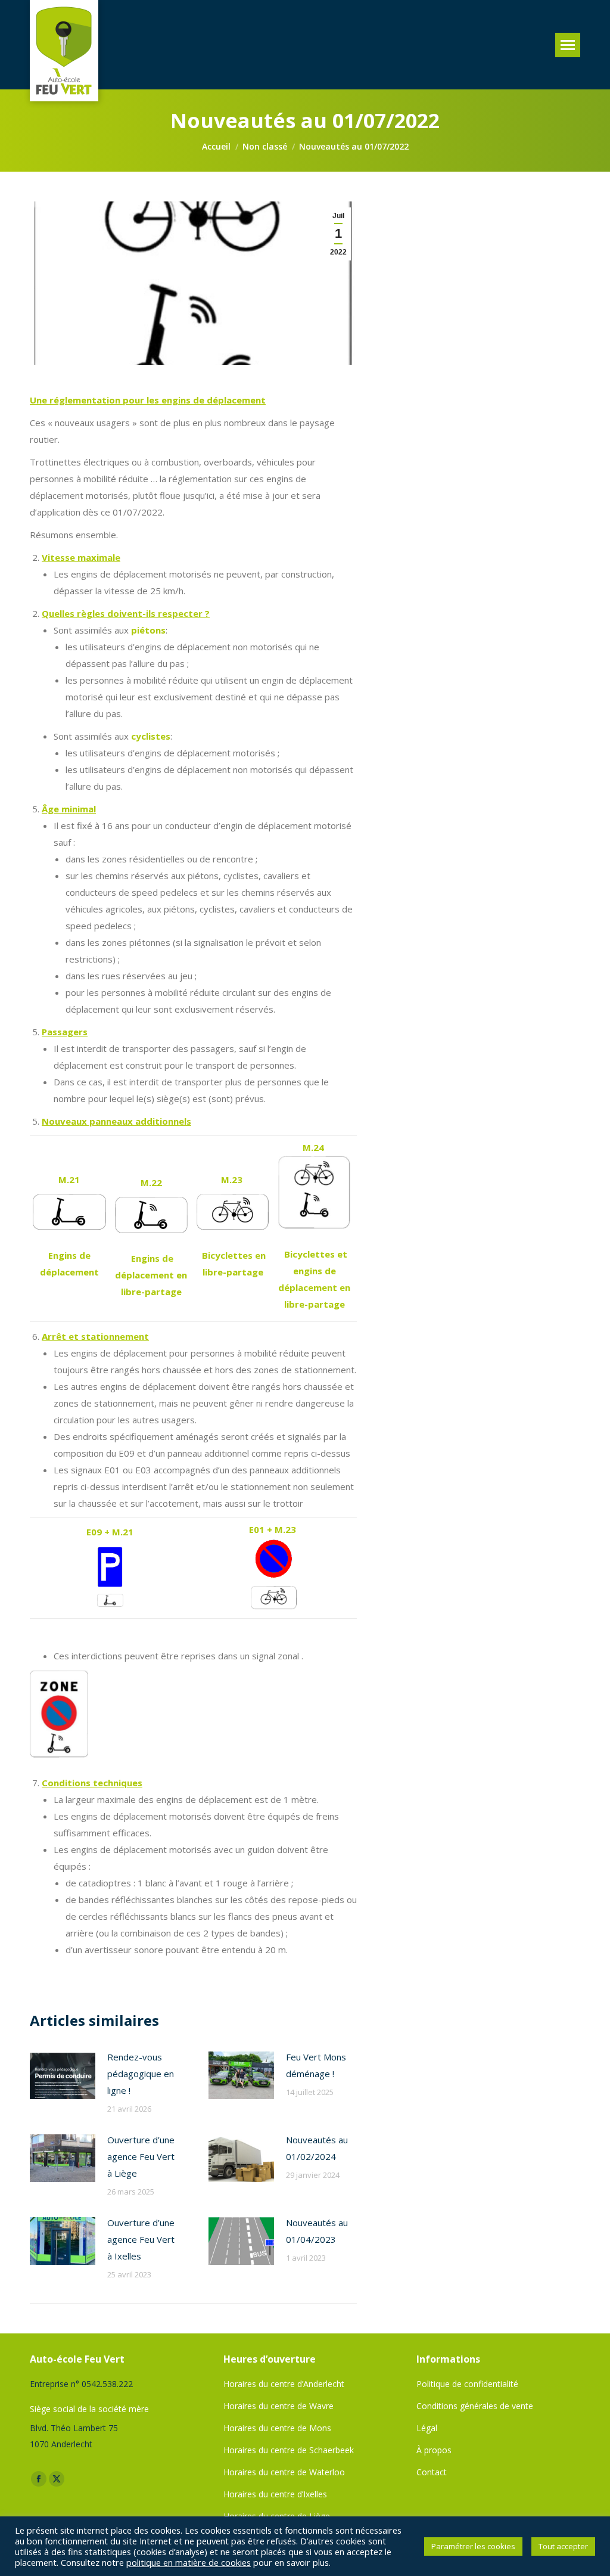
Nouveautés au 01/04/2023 (317, 2231)
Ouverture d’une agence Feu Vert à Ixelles (141, 2239)
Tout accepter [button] (563, 2546)
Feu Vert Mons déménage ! (316, 2065)
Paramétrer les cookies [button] (473, 2546)
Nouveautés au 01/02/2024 (317, 2148)
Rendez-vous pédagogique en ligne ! (141, 2074)
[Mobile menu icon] (568, 45)
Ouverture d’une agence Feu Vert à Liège (141, 2156)
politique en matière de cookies (189, 2562)
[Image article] (63, 2075)
